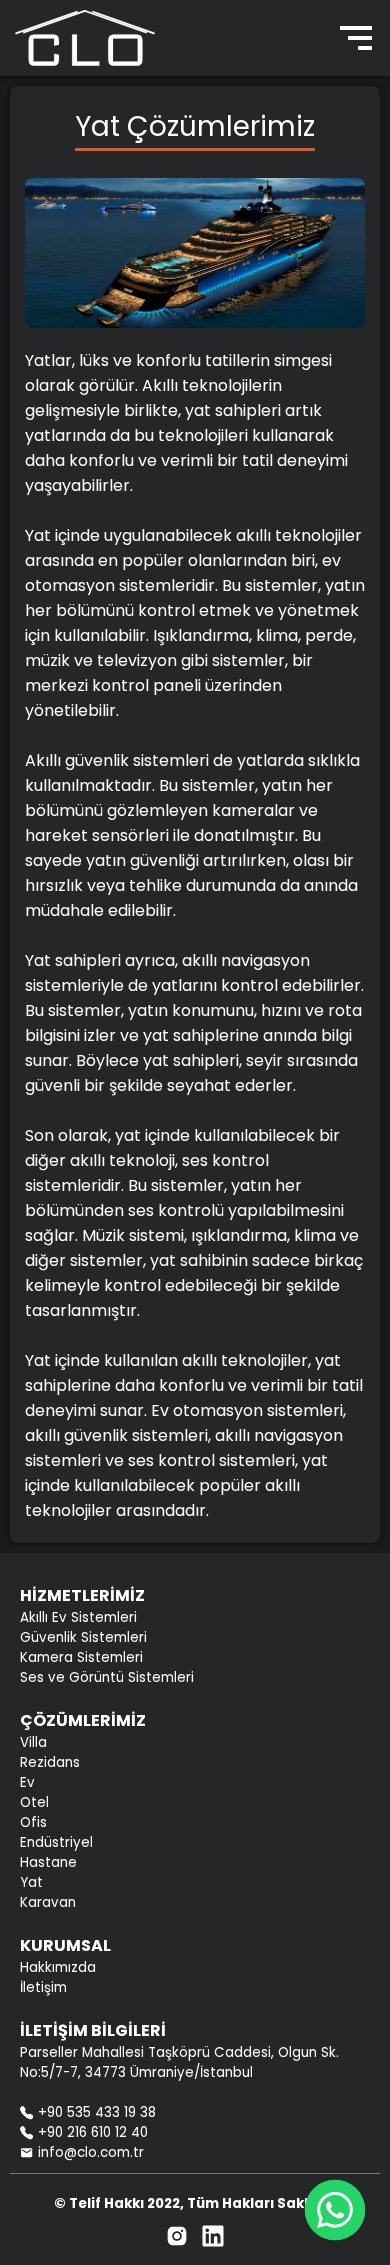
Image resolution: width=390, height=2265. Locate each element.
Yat (31, 1882)
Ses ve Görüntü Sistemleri (107, 1677)
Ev (27, 1782)
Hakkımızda (58, 1967)
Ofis (33, 1822)
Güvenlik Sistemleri (83, 1637)
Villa (33, 1742)
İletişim (43, 1987)
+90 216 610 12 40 (93, 2132)
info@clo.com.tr (91, 2152)
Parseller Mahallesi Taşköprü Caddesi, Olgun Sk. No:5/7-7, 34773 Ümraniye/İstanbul (179, 2062)
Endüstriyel (56, 1842)
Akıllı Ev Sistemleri (78, 1617)
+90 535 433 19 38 (97, 2112)
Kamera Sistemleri (81, 1657)
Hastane (48, 1862)
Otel (34, 1802)
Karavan (48, 1902)
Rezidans (50, 1762)
